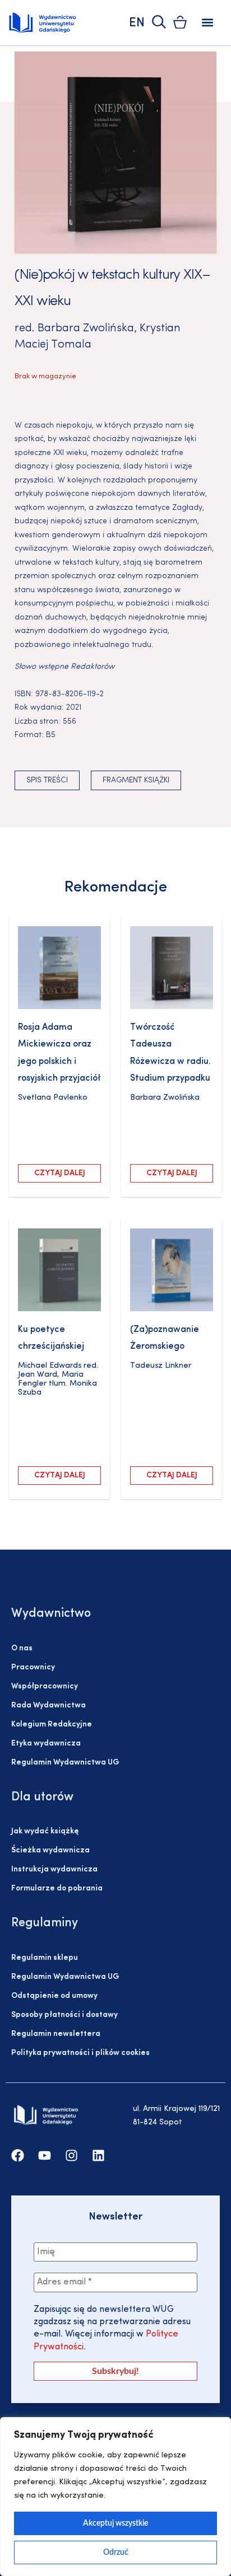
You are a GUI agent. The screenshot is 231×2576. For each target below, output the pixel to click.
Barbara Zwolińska (86, 329)
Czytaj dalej (60, 1173)
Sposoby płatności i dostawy (64, 2015)
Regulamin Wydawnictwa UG (65, 1763)
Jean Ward (38, 1375)
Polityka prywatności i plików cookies (80, 2053)
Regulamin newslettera (56, 2034)
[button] (208, 23)
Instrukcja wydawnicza (54, 1869)
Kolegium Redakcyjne (52, 1725)
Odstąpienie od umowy (54, 1996)
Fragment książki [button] (136, 780)
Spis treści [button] (47, 780)
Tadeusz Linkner (161, 1366)
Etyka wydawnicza (46, 1744)
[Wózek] (180, 22)
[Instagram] (71, 2155)
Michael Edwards (50, 1366)
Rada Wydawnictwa (48, 1705)
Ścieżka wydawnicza (50, 1850)
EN (137, 23)
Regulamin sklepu (45, 1958)
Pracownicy (33, 1667)
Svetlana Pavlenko (53, 1098)
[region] (115, 2497)
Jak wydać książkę (45, 1831)
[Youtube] (45, 2155)
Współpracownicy (45, 1686)
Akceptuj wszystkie (115, 2523)
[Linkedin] (98, 2155)
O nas (22, 1648)
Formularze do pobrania (57, 1888)
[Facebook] (18, 2155)
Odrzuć (116, 2552)
